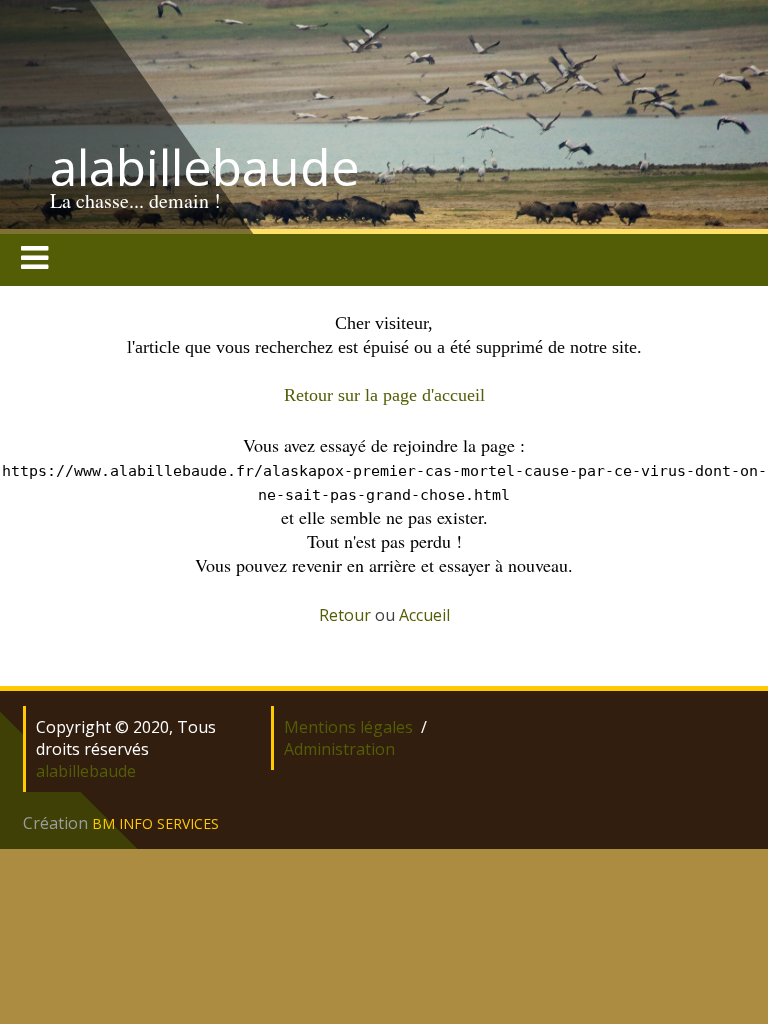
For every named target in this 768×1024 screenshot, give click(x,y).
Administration (339, 749)
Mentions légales (348, 727)
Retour (345, 615)
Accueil (424, 615)
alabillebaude (205, 167)
